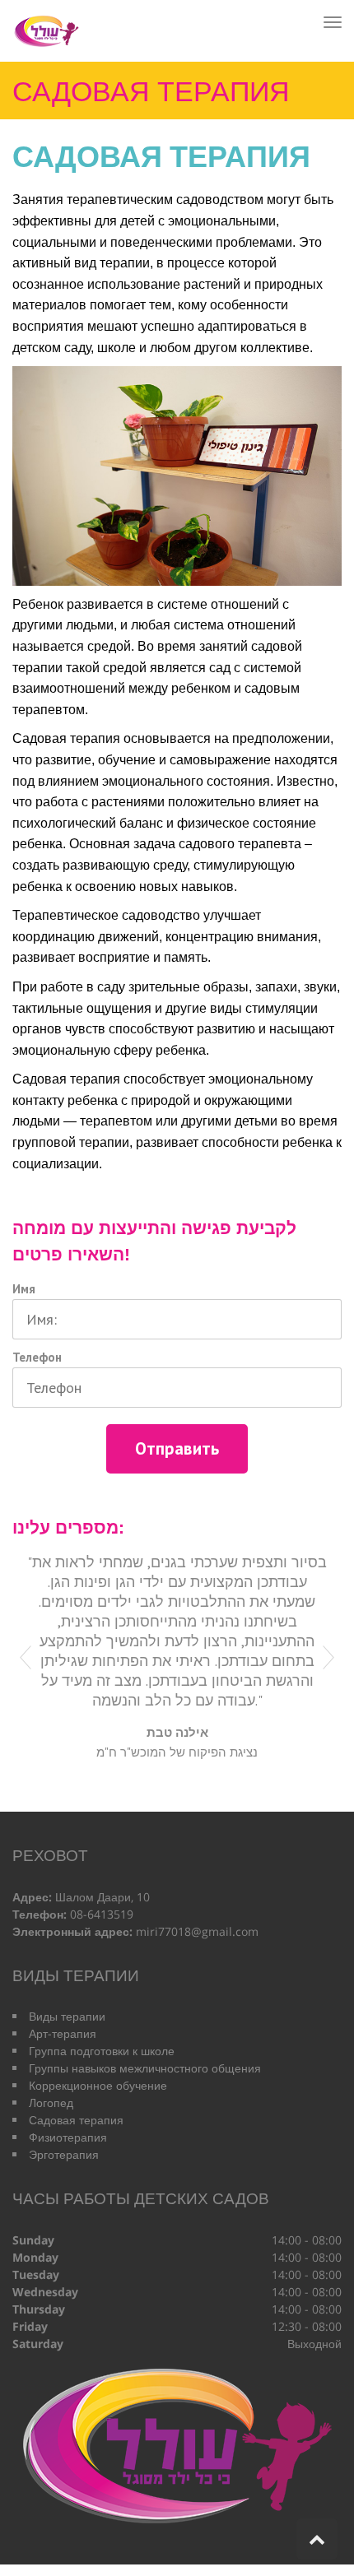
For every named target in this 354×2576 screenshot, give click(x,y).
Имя (24, 1289)
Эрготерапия (64, 2154)
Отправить (177, 1448)
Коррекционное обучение (98, 2085)
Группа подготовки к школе (102, 2051)
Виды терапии (67, 2016)
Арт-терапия (63, 2033)
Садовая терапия (76, 2120)
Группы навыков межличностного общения (145, 2068)
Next (328, 1658)
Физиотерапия (68, 2137)
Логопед (51, 2103)
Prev (26, 1658)
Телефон (37, 1357)
